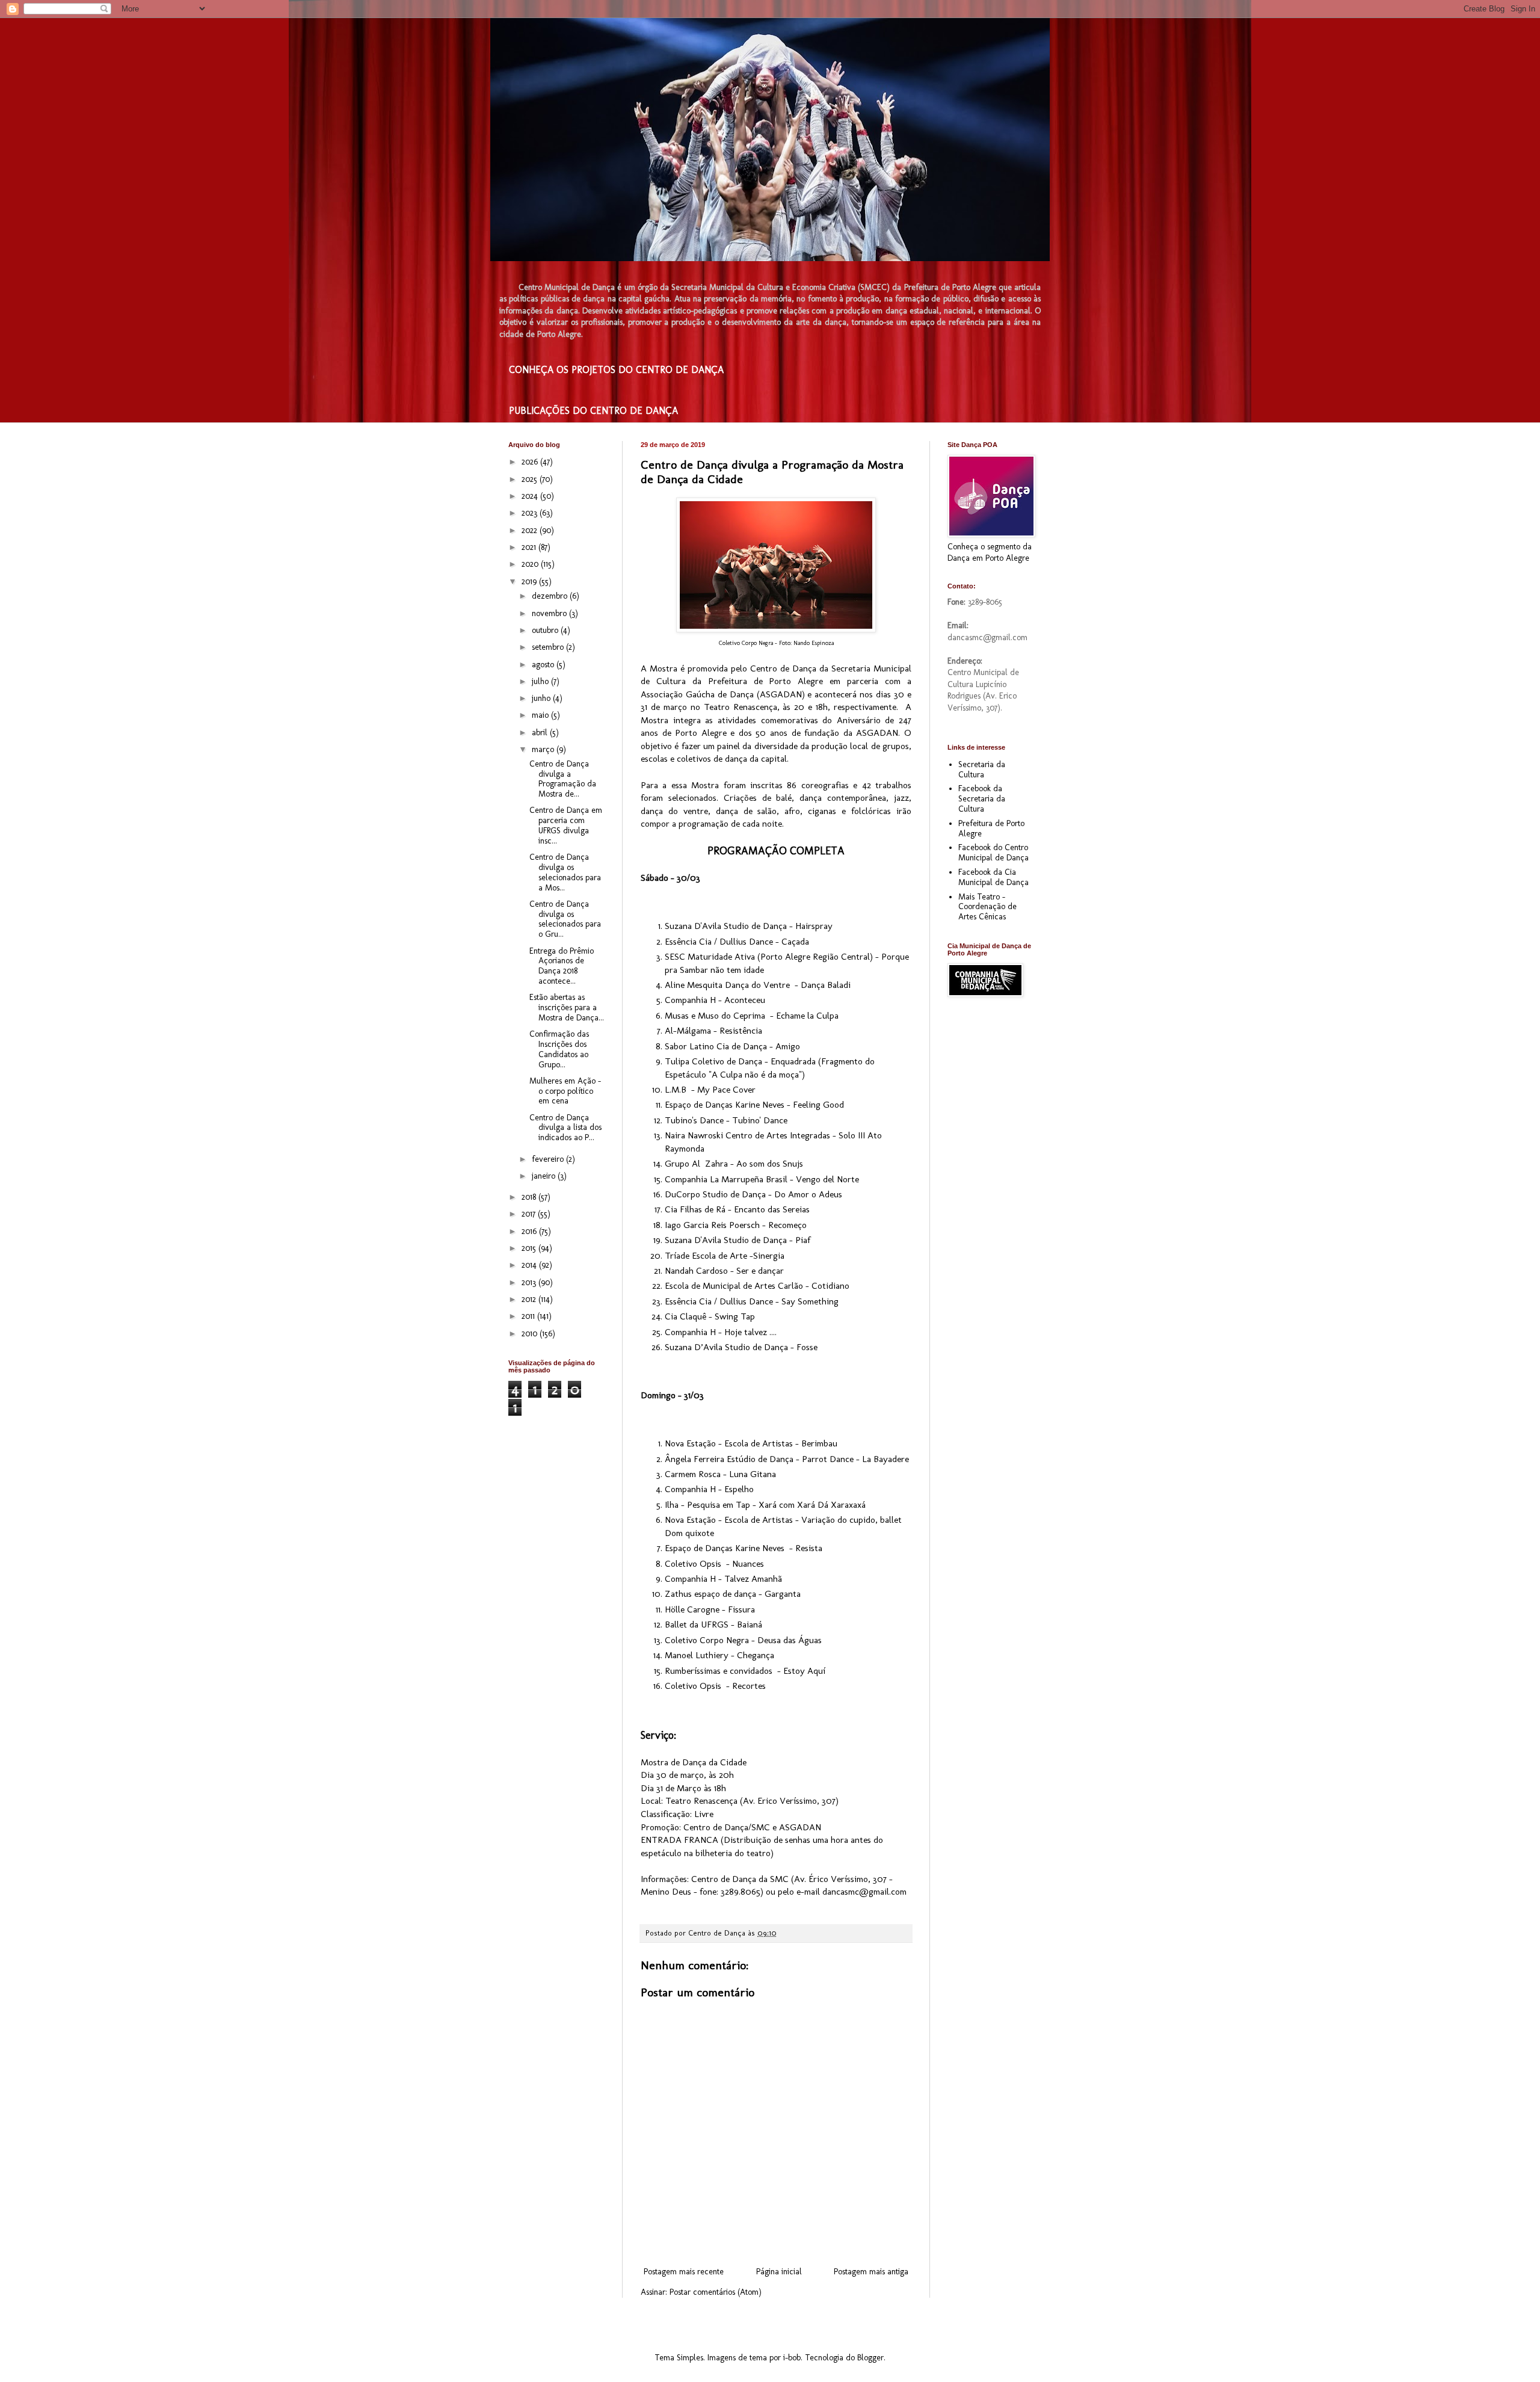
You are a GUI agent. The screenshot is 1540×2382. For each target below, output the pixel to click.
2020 (531, 564)
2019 (530, 582)
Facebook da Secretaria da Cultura (982, 799)
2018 (530, 1197)
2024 (531, 496)
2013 (530, 1282)
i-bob (792, 2358)
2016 (530, 1231)
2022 (531, 530)
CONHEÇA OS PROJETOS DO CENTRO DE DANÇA (616, 370)
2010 (531, 1334)
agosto (544, 665)
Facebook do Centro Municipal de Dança (993, 853)
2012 (530, 1299)
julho (541, 681)
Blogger (870, 2358)
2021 (530, 547)
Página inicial (779, 2272)
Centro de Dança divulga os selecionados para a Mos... (565, 872)
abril (541, 733)
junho (542, 698)
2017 (530, 1214)
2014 (530, 1265)
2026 (531, 462)
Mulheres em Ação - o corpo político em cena (565, 1091)
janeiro (545, 1176)
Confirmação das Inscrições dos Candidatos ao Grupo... (559, 1049)
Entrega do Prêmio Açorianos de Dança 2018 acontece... (562, 966)
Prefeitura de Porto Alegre (991, 828)
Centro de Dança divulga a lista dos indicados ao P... (565, 1128)
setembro (549, 647)
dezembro (551, 596)
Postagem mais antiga (871, 2272)
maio (541, 715)
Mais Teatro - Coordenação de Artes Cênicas (987, 907)
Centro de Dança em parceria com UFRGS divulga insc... (566, 825)
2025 (531, 479)
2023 (531, 513)
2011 (529, 1316)
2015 (530, 1248)
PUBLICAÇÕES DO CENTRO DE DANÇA (593, 411)
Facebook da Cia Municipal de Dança (993, 877)
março (544, 749)
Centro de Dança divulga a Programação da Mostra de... (563, 779)
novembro (550, 613)
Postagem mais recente (684, 2272)
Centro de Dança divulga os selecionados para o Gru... (565, 919)
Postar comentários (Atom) (716, 2292)
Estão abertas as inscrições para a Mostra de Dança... (567, 1007)
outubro (546, 630)
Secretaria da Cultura (982, 770)
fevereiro (549, 1159)
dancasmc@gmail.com (864, 1892)
